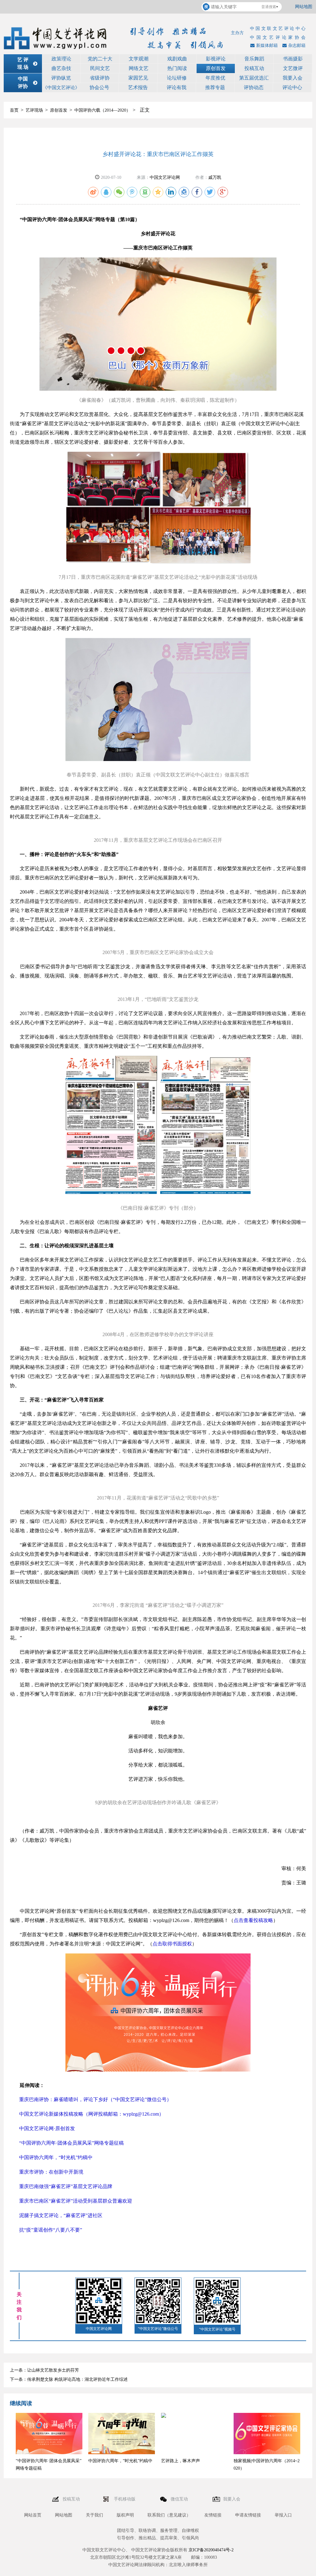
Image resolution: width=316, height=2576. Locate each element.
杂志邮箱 (297, 45)
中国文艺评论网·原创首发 (47, 2128)
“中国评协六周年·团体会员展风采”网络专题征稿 (71, 2143)
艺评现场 (34, 110)
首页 (14, 110)
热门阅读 (177, 68)
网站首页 (33, 2515)
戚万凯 (215, 177)
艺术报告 (138, 87)
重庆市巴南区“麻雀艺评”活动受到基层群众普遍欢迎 (76, 2201)
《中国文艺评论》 (61, 88)
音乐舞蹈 (254, 59)
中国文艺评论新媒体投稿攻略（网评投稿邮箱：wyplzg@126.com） (91, 2114)
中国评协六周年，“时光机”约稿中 (56, 2157)
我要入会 (293, 78)
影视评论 (216, 59)
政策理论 (61, 59)
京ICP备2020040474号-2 (211, 2550)
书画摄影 (293, 59)
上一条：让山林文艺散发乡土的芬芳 (44, 2370)
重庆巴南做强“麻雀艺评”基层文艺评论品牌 (66, 2186)
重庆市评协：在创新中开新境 (51, 2172)
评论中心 (292, 87)
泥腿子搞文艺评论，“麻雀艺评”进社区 (61, 2215)
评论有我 (177, 87)
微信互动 (180, 2499)
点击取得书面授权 (172, 1944)
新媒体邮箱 (267, 45)
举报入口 (283, 2515)
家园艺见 (138, 78)
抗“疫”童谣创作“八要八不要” (51, 2230)
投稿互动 (254, 68)
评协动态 (254, 87)
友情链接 (213, 2515)
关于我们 (94, 2515)
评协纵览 (61, 78)
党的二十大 (100, 59)
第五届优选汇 (254, 78)
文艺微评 (293, 68)
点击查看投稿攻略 (253, 1920)
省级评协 (100, 78)
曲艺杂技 (61, 68)
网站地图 (304, 7)
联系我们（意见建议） (169, 2515)
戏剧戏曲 (177, 59)
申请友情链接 (248, 2515)
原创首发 (216, 68)
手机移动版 (125, 2499)
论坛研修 (177, 78)
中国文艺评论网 (165, 177)
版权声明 (125, 2515)
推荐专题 (215, 87)
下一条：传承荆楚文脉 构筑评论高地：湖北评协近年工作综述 (69, 2379)
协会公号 (99, 87)
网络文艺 (139, 68)
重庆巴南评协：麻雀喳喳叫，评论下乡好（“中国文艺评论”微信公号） (95, 2099)
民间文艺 (100, 68)
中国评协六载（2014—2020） (102, 110)
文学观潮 (139, 59)
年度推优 (215, 78)
